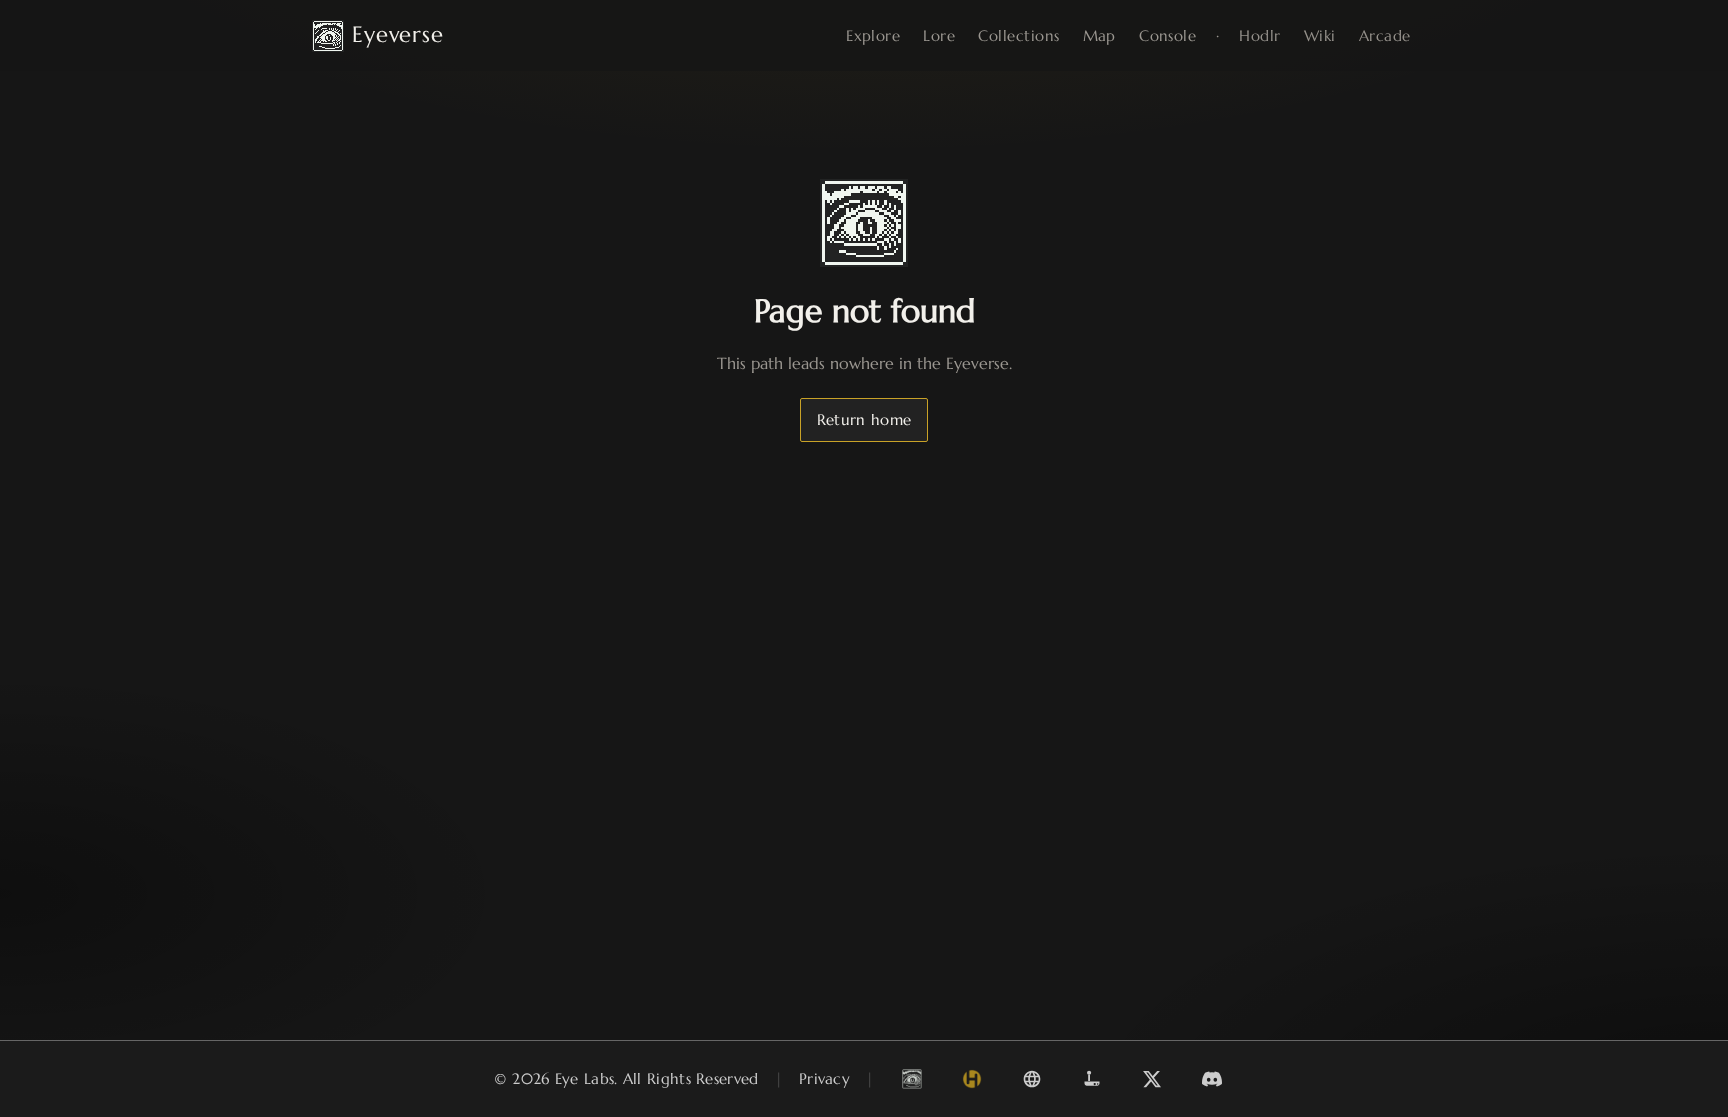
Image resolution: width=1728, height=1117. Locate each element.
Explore (873, 35)
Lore (939, 35)
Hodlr (1259, 35)
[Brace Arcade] (1092, 1079)
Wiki (1320, 35)
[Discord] (1212, 1079)
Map (1099, 35)
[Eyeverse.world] (912, 1079)
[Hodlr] (972, 1079)
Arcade (1385, 35)
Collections (1018, 35)
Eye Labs (584, 1078)
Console (1167, 35)
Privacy (824, 1078)
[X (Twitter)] (1152, 1079)
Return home (864, 419)
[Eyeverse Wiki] (1032, 1079)
